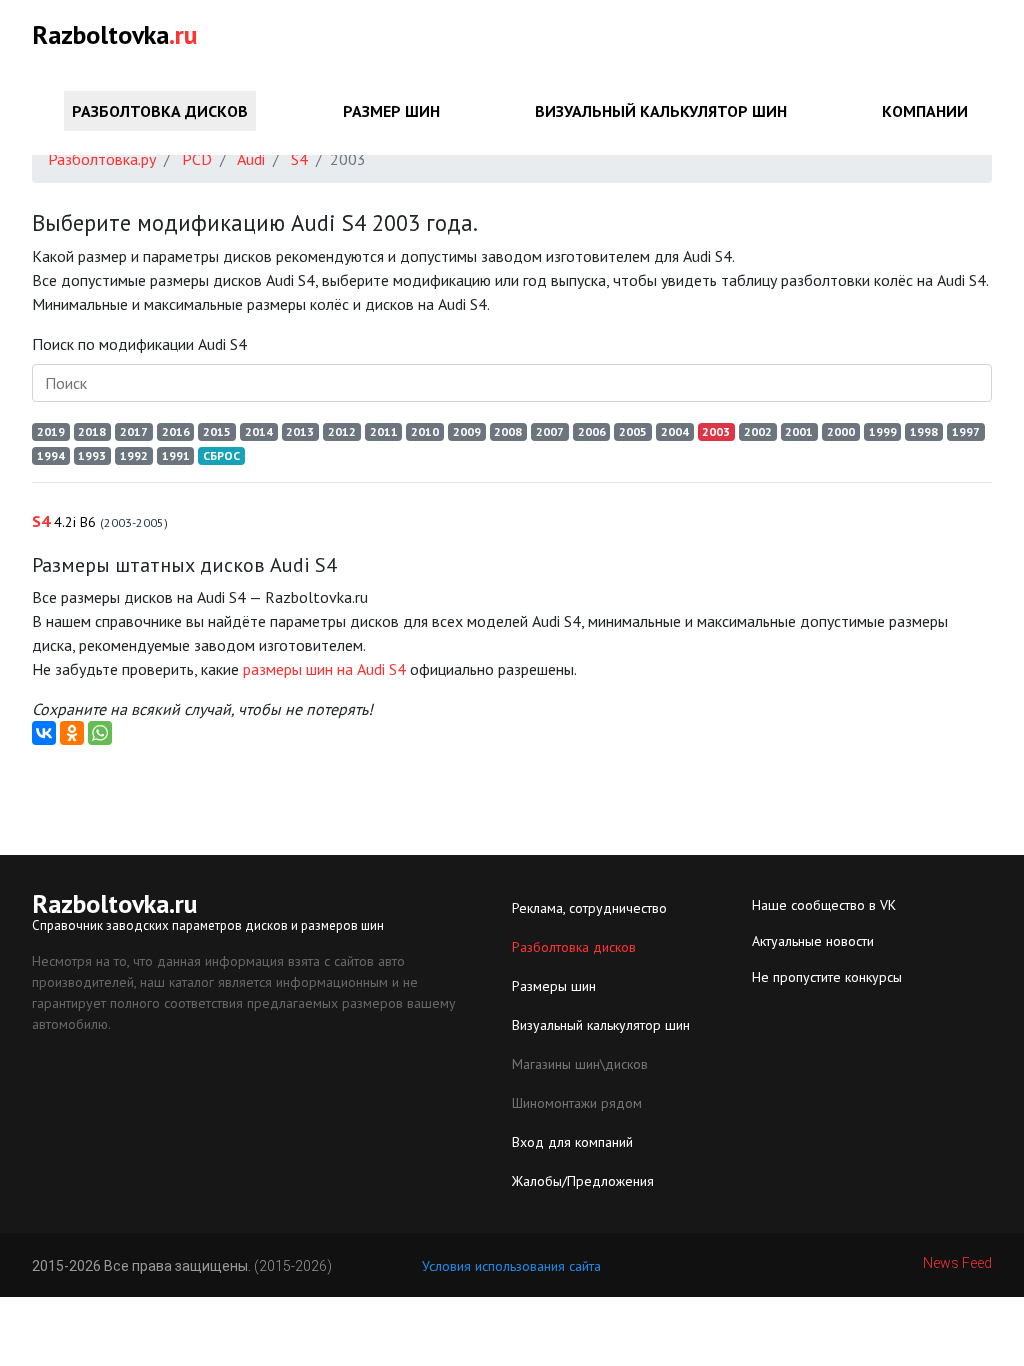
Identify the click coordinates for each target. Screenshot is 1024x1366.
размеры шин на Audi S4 (324, 669)
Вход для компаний (572, 1142)
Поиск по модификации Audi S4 (139, 344)
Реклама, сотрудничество (589, 908)
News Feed (957, 1263)
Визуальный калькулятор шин (661, 111)
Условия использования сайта (511, 1266)
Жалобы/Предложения (583, 1181)
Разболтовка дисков (160, 111)
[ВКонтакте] (44, 733)
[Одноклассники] (72, 733)
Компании (925, 111)
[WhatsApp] (100, 733)
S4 (100, 521)
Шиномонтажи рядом (577, 1103)
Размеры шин (554, 986)
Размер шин (391, 111)
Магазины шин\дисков (580, 1064)
